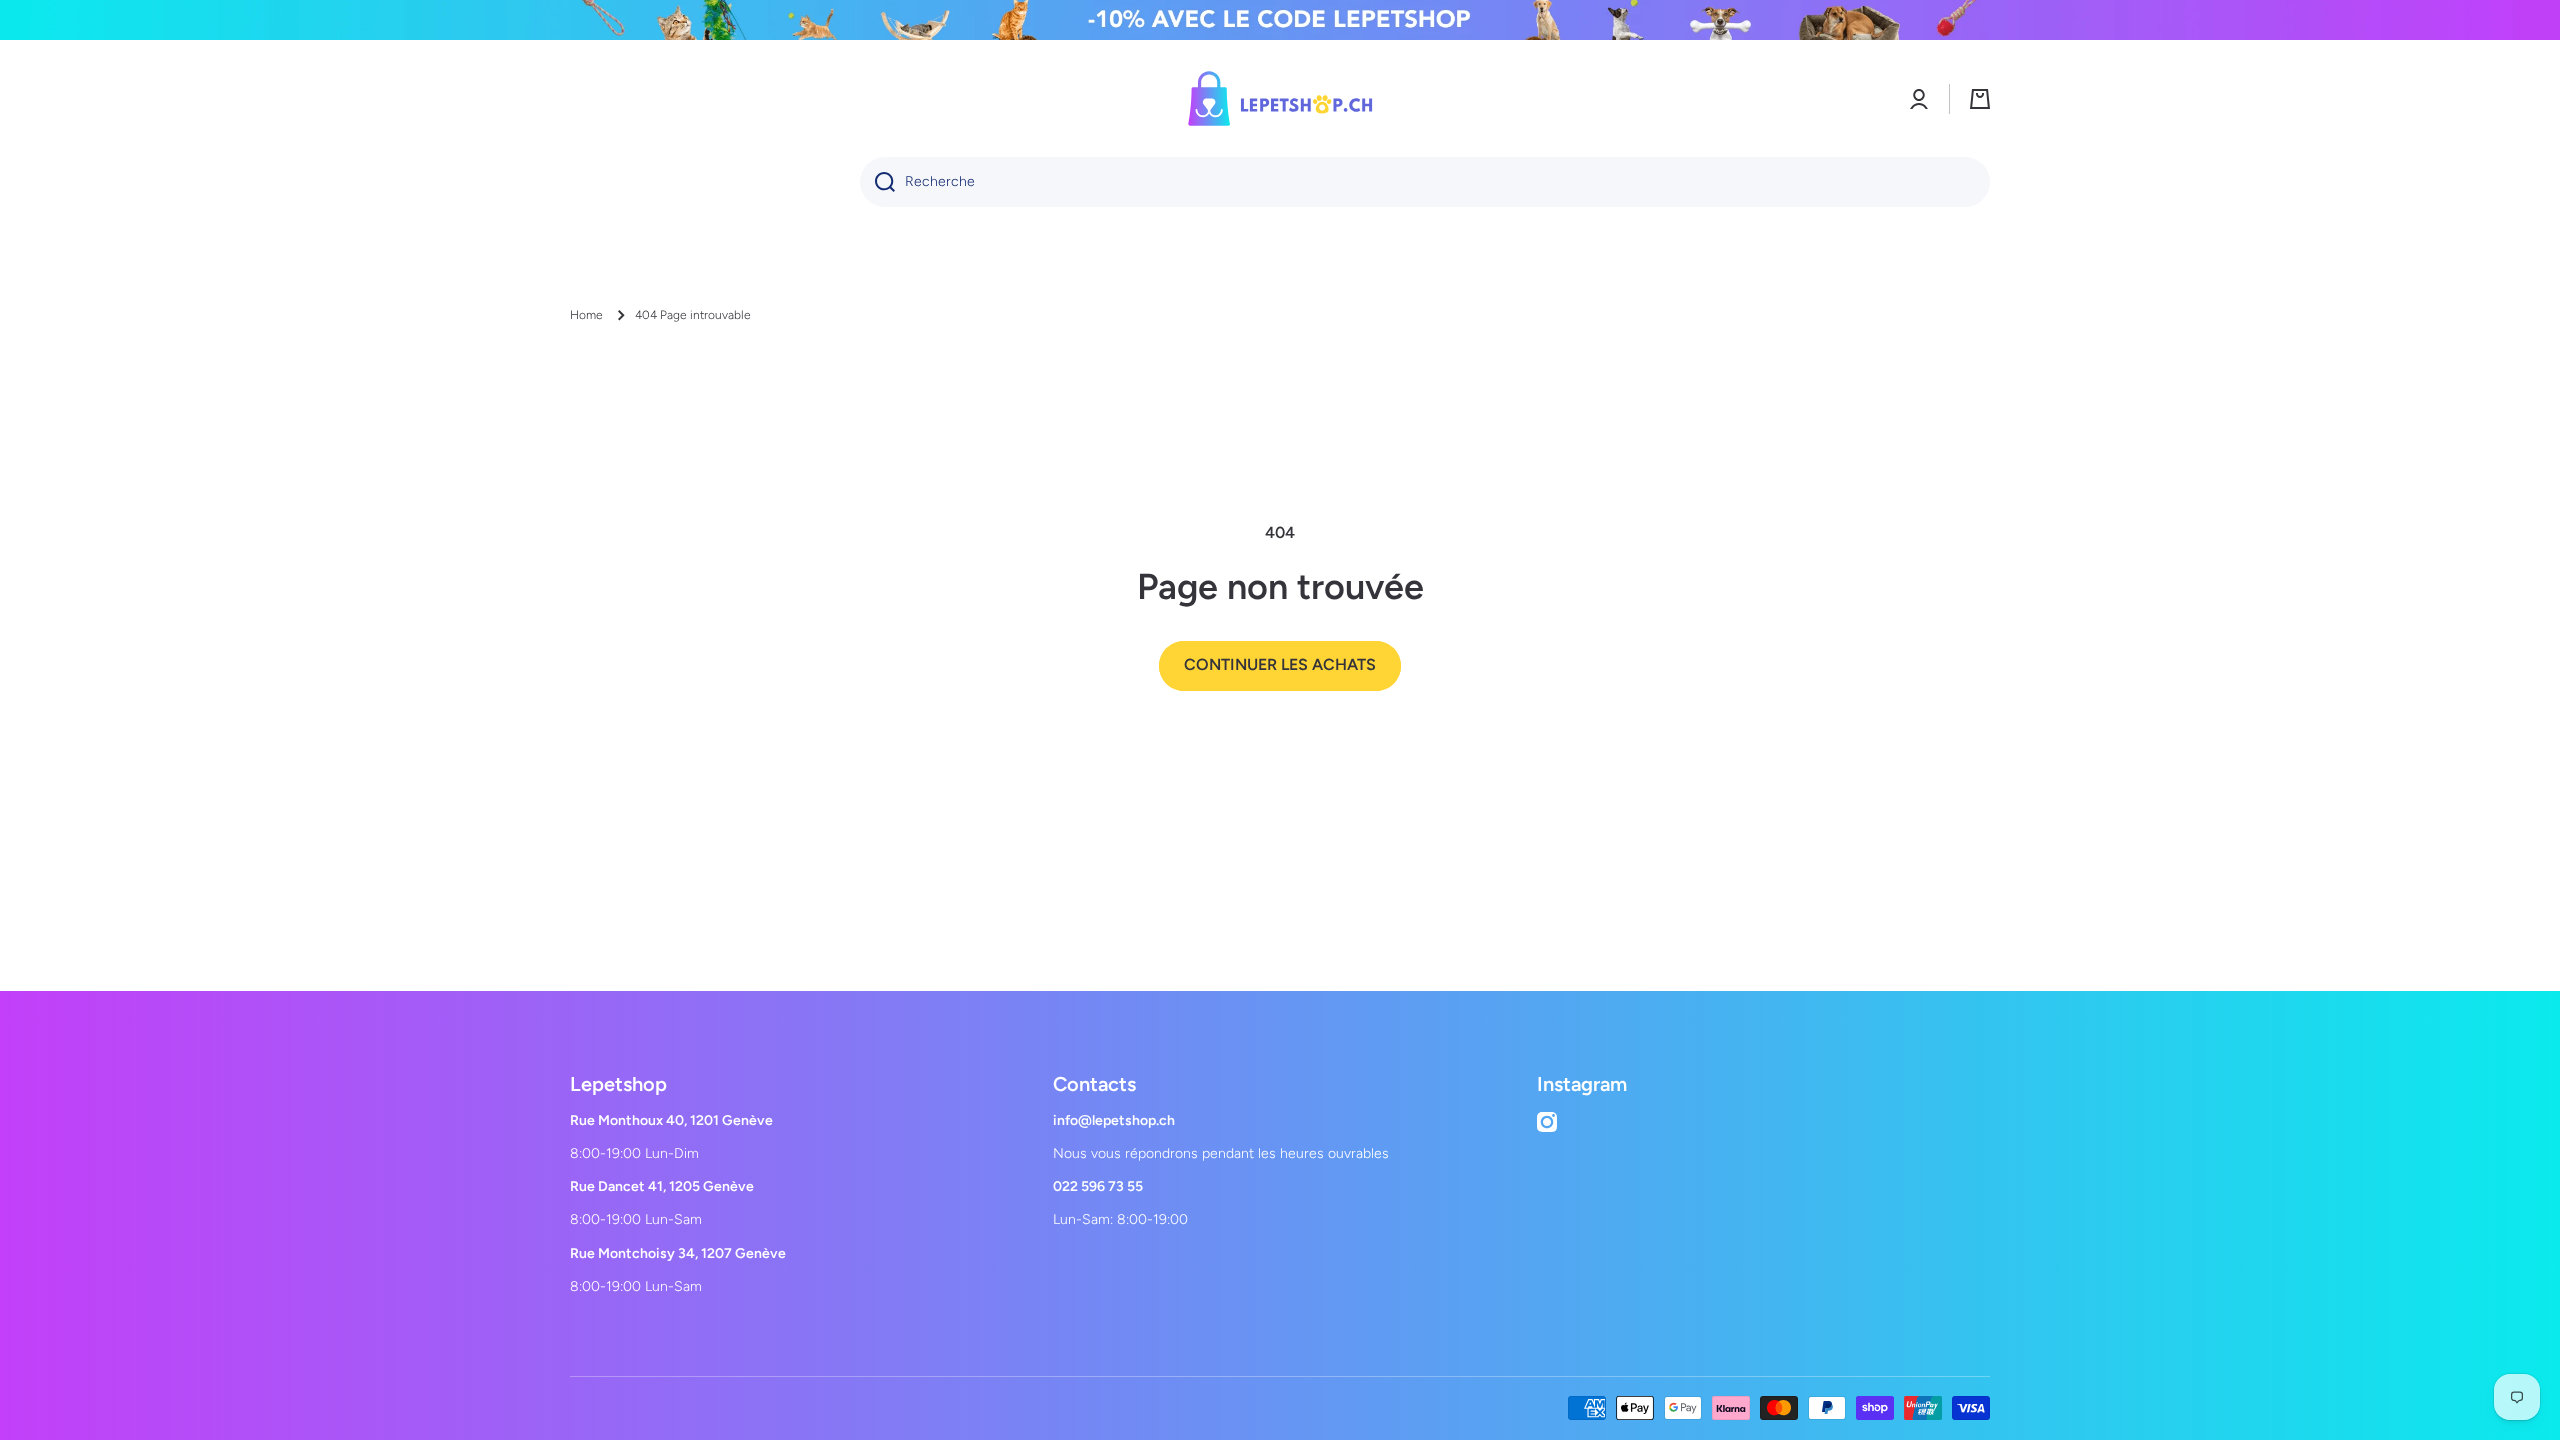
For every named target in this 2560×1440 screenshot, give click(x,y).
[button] (1980, 99)
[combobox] (1425, 182)
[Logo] (1280, 98)
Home (586, 315)
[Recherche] (877, 182)
